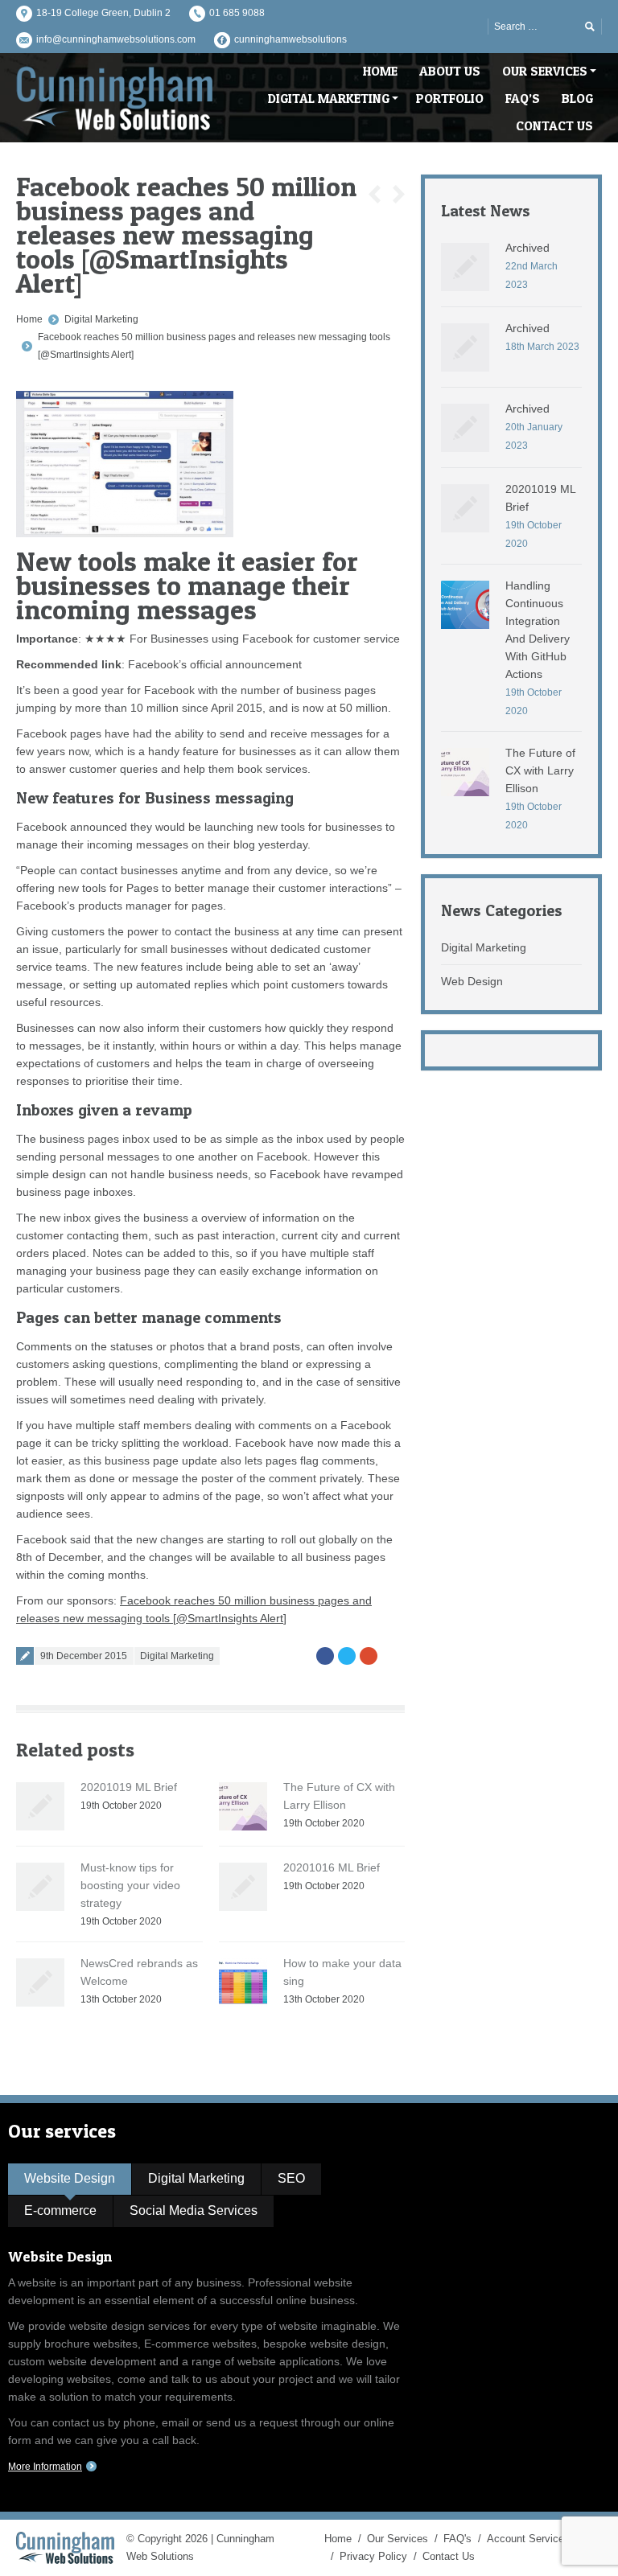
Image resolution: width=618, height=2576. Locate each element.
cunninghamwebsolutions (290, 39)
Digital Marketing (101, 319)
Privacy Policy (373, 2556)
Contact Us (449, 2556)
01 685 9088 (237, 13)
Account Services (528, 2539)
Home (29, 319)
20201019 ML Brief (129, 1787)
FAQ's (457, 2539)
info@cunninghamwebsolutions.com (116, 39)
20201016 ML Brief (332, 1867)
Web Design (472, 981)
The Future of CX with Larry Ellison (540, 770)
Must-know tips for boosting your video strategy (130, 1885)
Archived (527, 248)
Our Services (398, 2539)
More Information (45, 2467)
